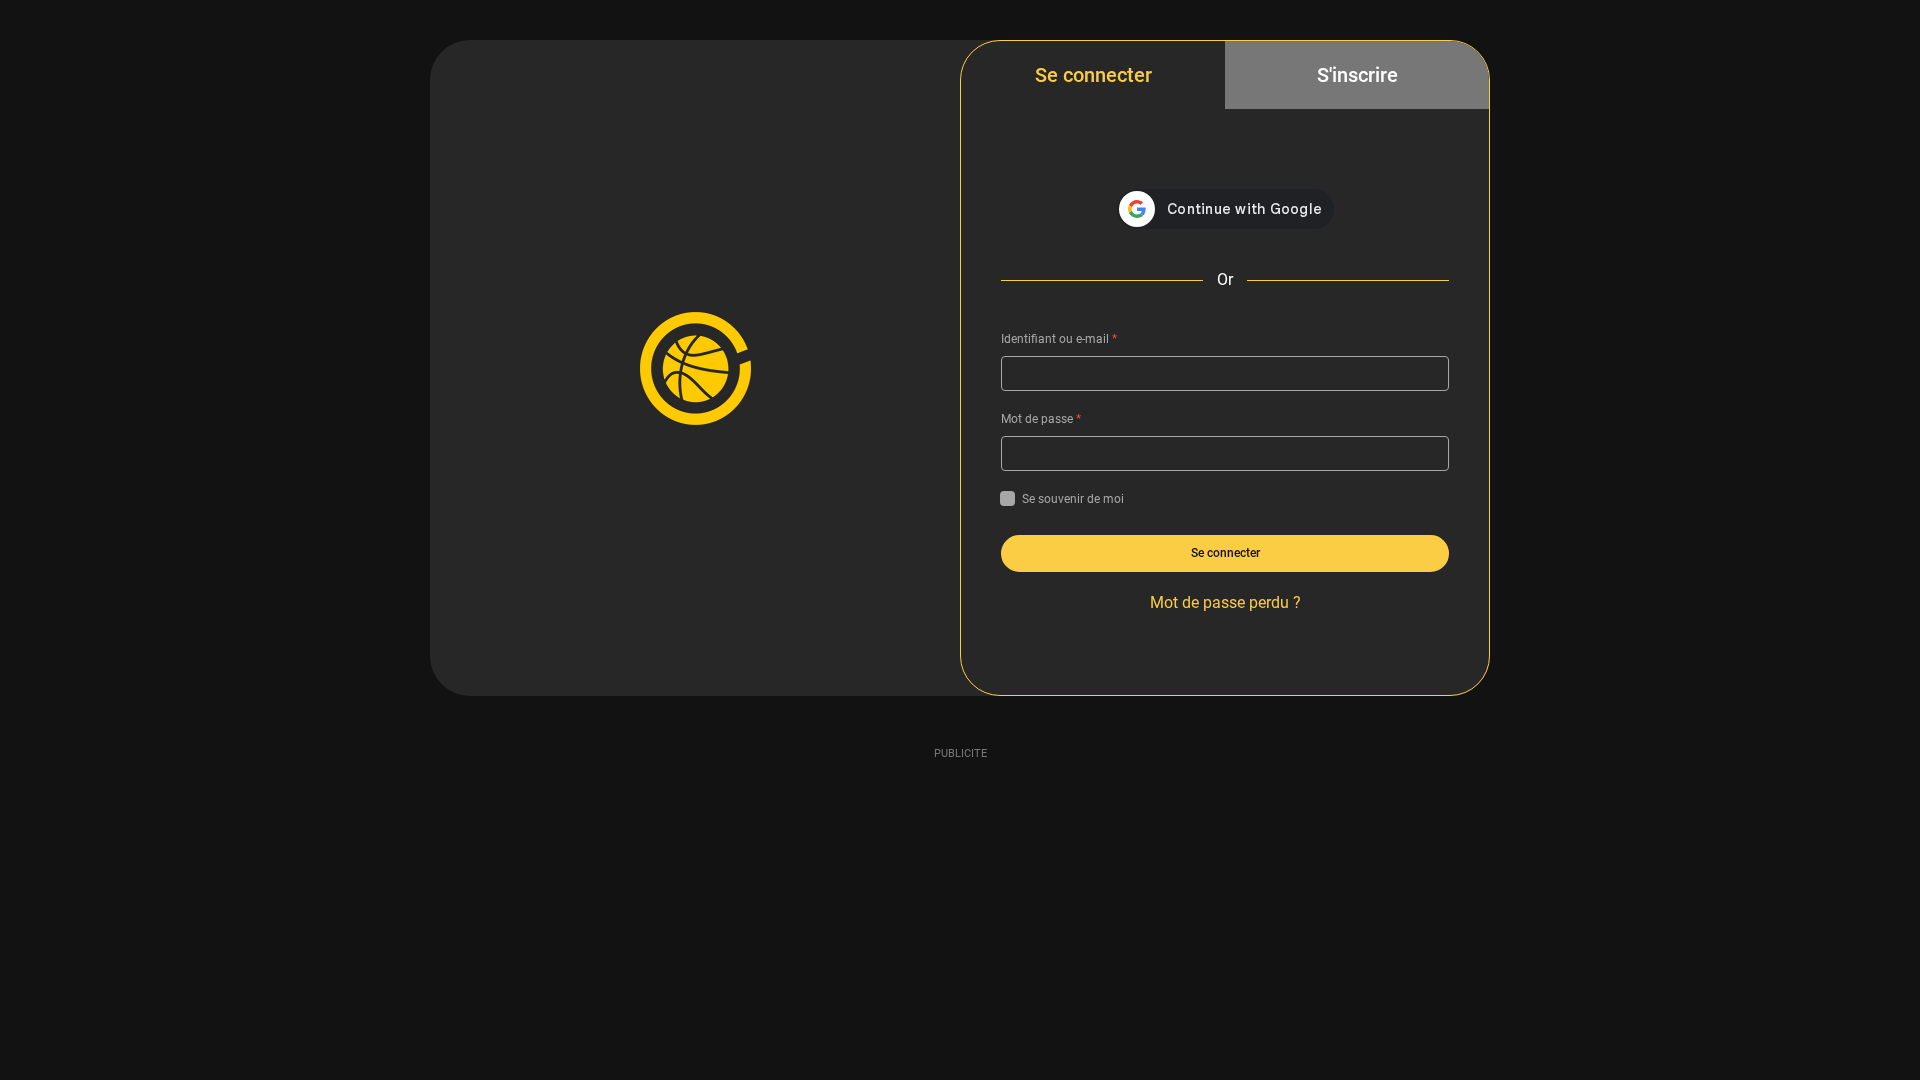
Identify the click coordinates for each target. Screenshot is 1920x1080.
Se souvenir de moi (1073, 499)
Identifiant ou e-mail (1059, 339)
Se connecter (1093, 75)
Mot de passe (1041, 419)
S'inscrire (1357, 75)
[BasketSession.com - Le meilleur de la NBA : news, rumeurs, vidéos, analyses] (695, 368)
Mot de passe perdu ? (1225, 602)
